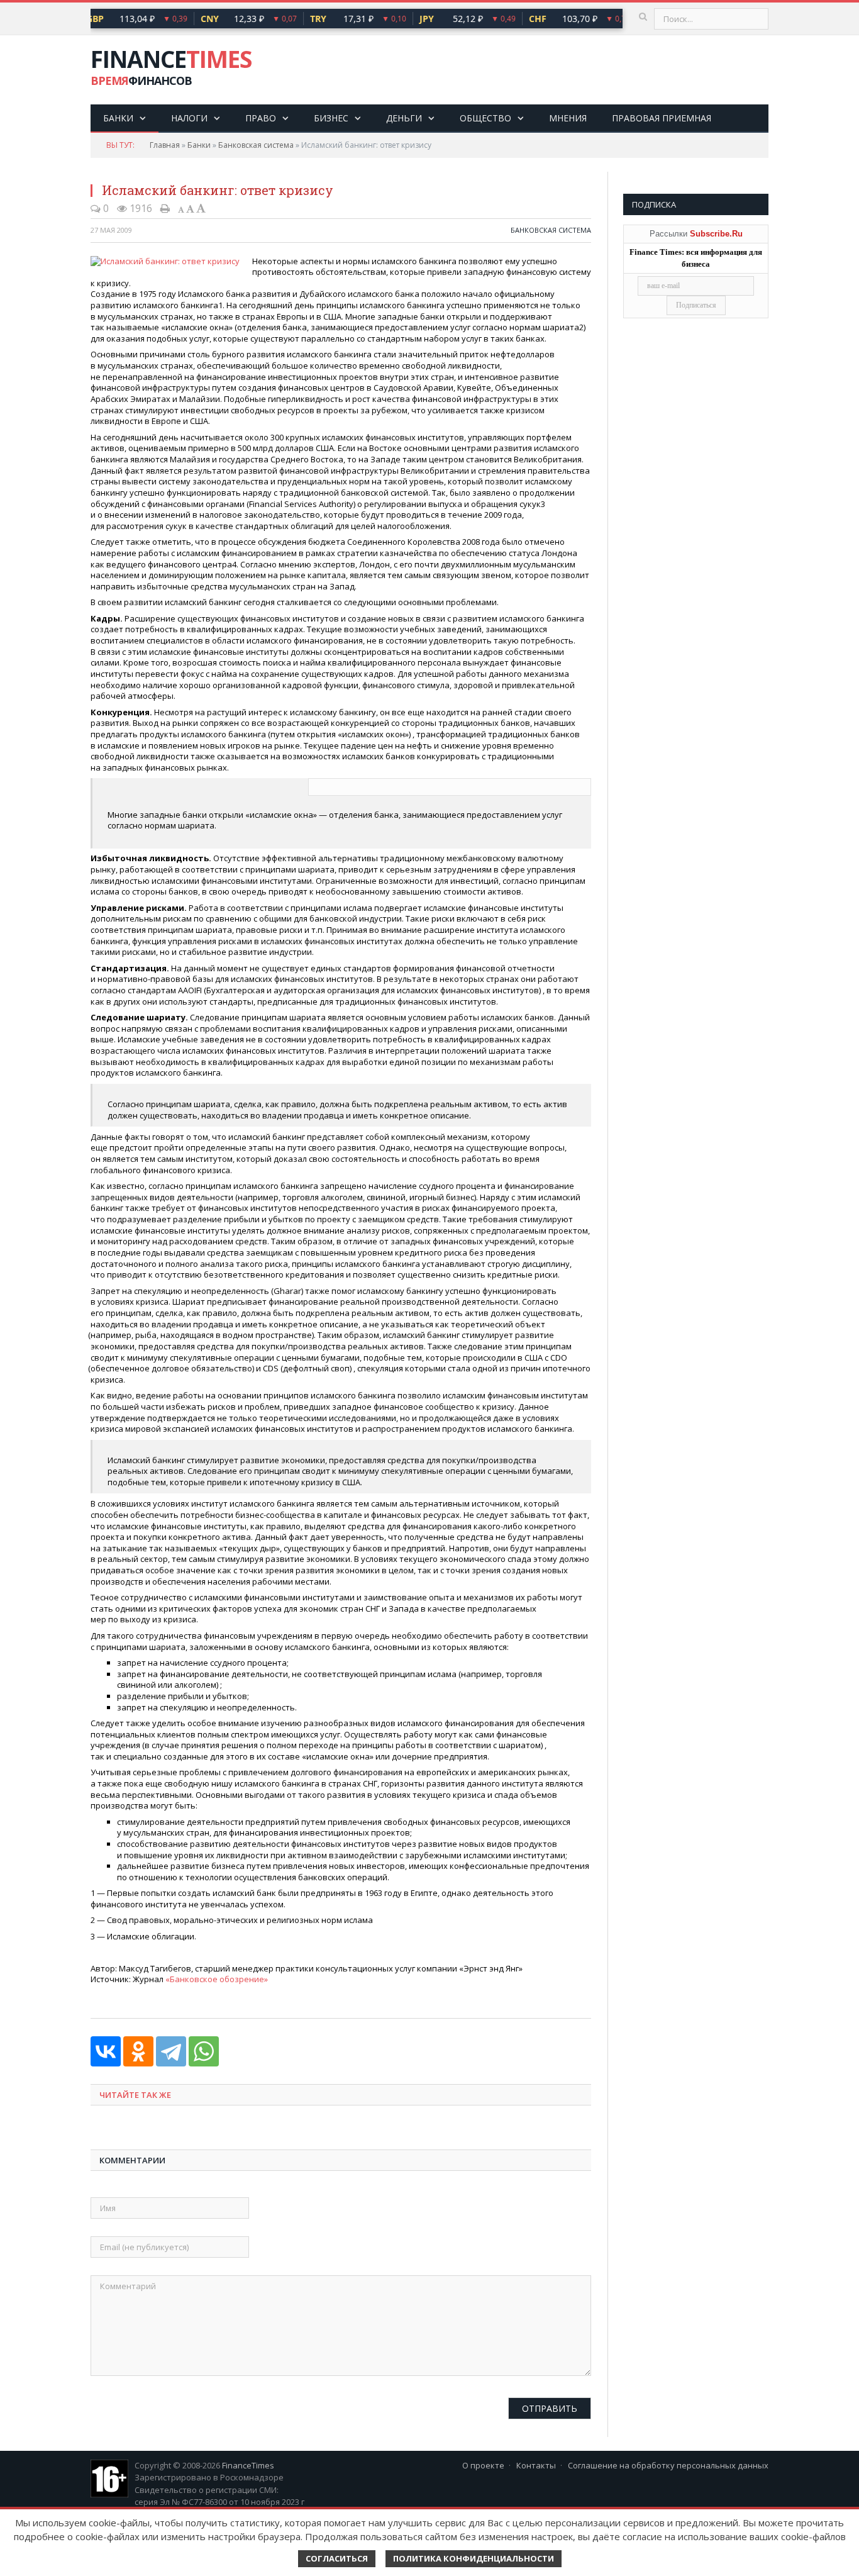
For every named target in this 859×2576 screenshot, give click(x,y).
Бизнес (331, 118)
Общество (485, 118)
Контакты (536, 2465)
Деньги (404, 118)
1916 (140, 208)
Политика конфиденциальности (474, 2558)
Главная (165, 145)
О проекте (483, 2465)
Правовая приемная (662, 118)
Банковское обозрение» (218, 1979)
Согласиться (337, 2558)
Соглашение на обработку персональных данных (668, 2465)
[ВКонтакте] (106, 2051)
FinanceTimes (248, 2465)
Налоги (189, 118)
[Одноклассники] (138, 2051)
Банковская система (256, 145)
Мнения (568, 118)
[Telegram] (171, 2051)
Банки (118, 118)
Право (261, 118)
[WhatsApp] (204, 2051)
